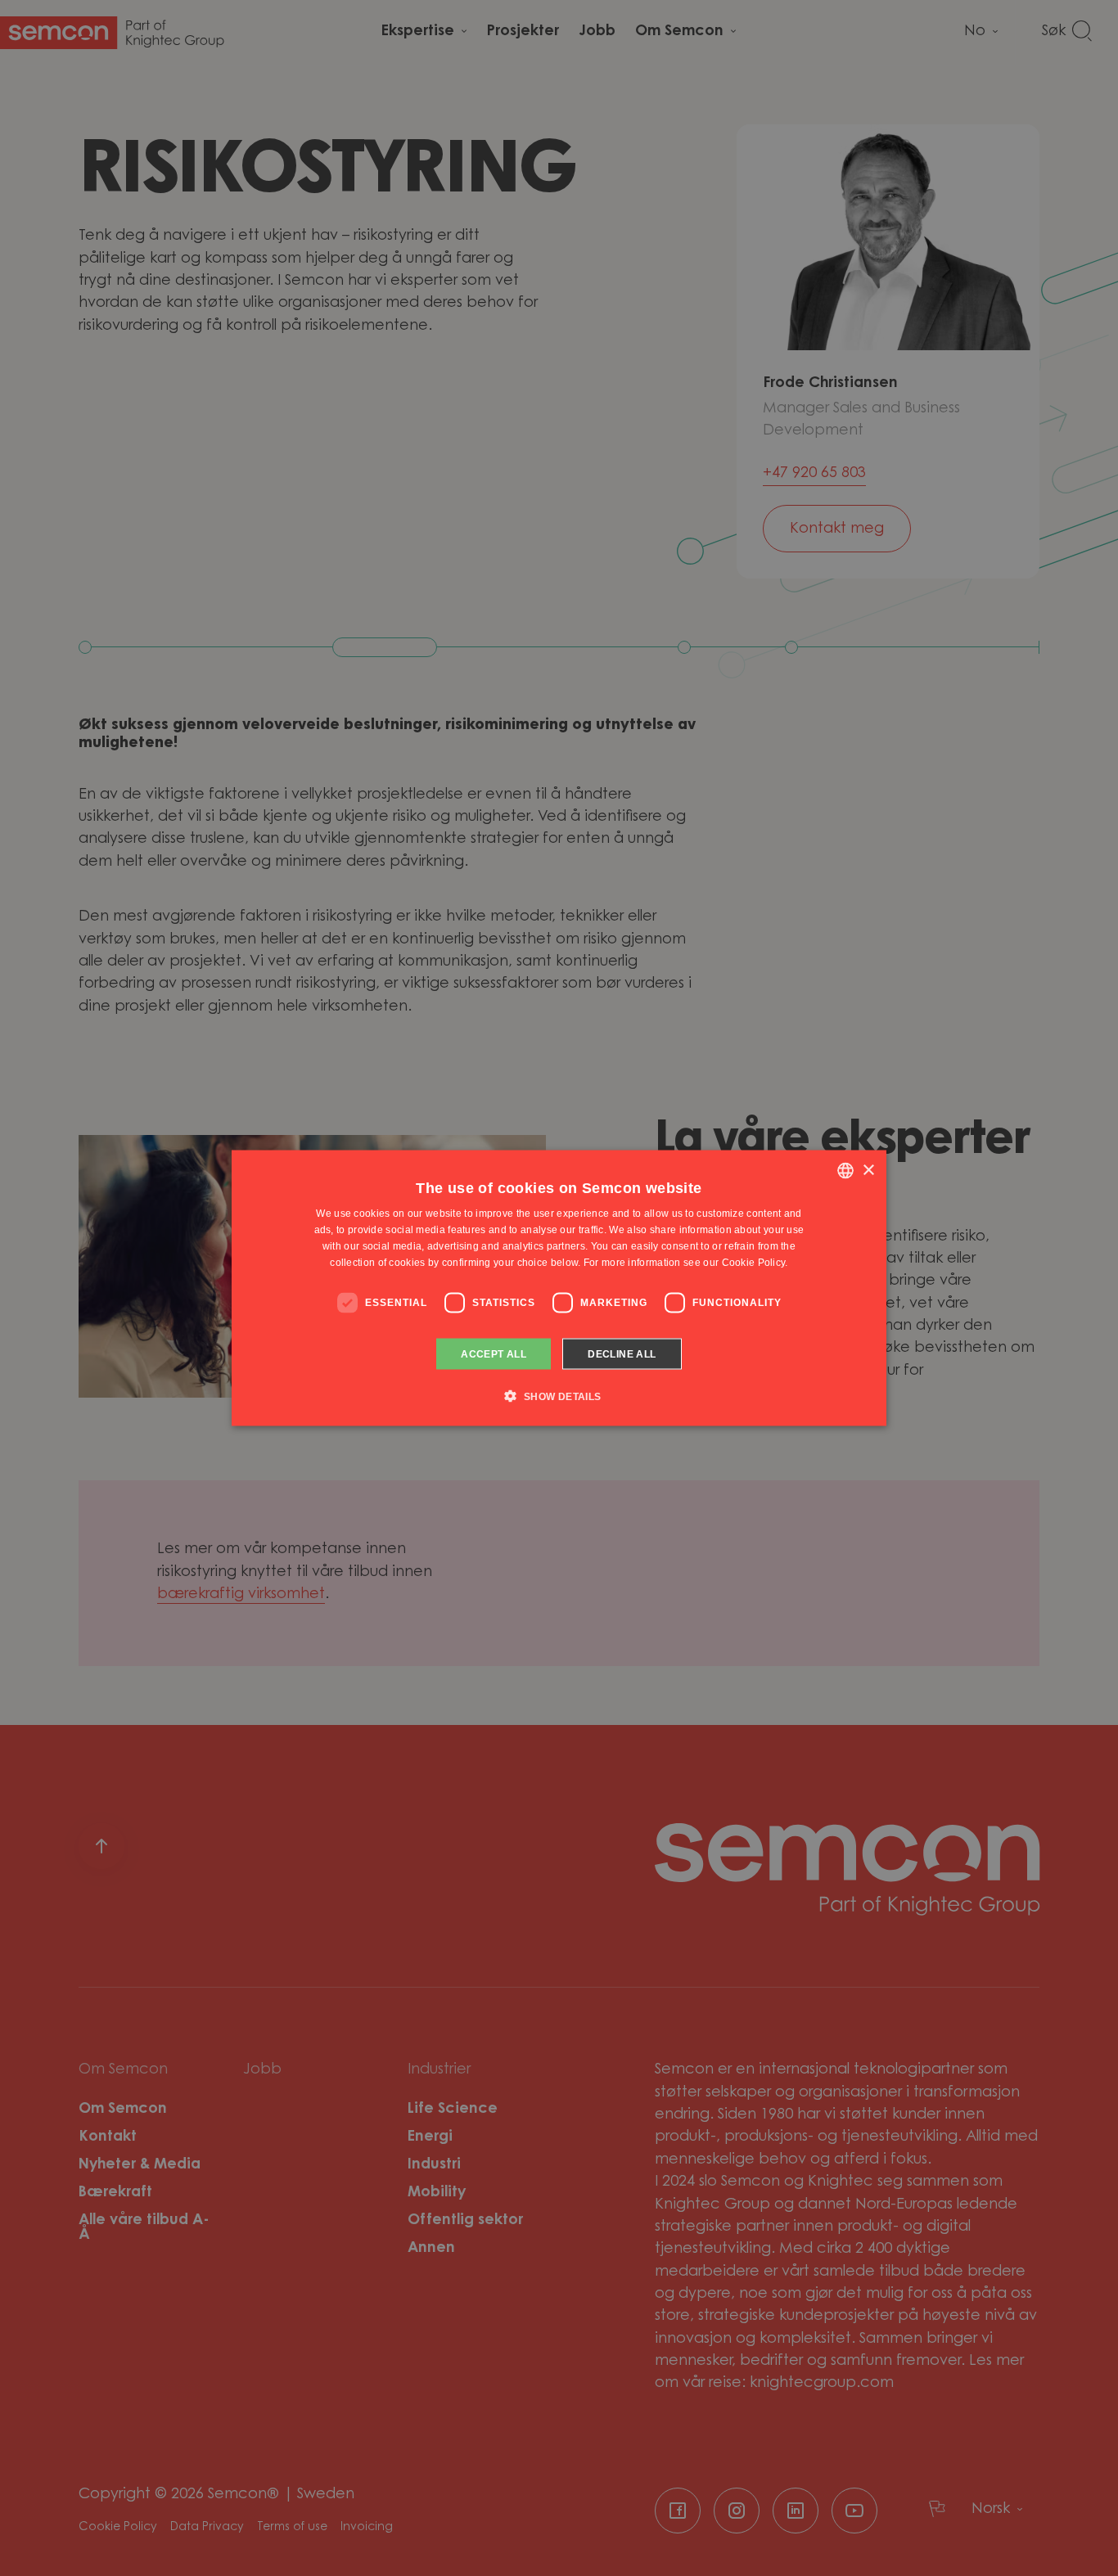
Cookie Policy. (755, 1262)
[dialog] (559, 1288)
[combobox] (845, 1171)
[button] (559, 1395)
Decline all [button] (622, 1353)
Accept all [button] (494, 1353)
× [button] (868, 1170)
